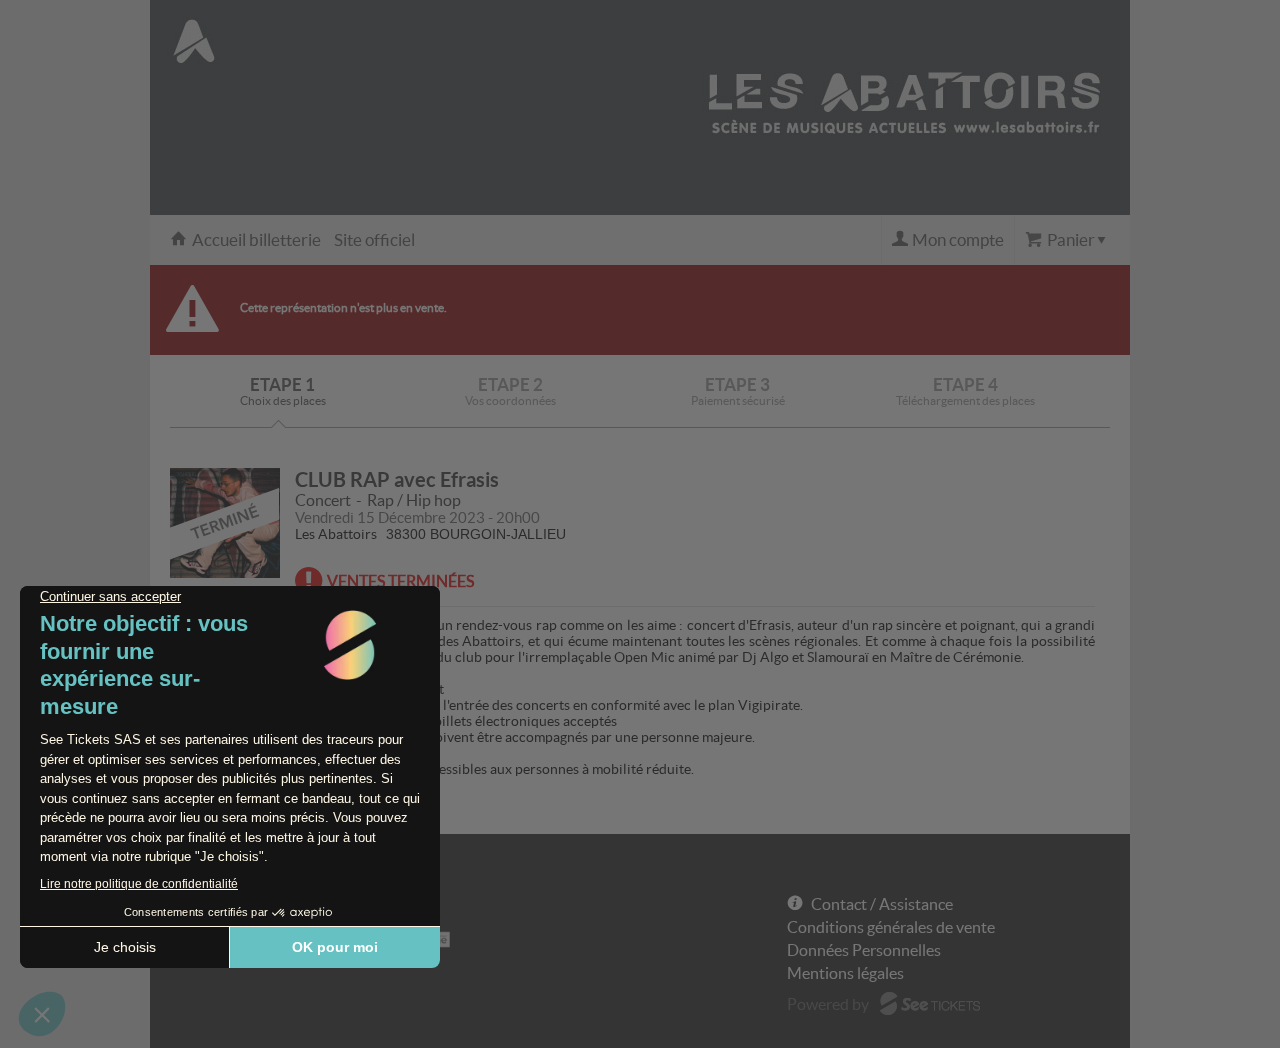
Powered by (828, 1004)
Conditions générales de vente (891, 927)
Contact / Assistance (882, 904)
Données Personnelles (864, 950)
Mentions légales (845, 973)
